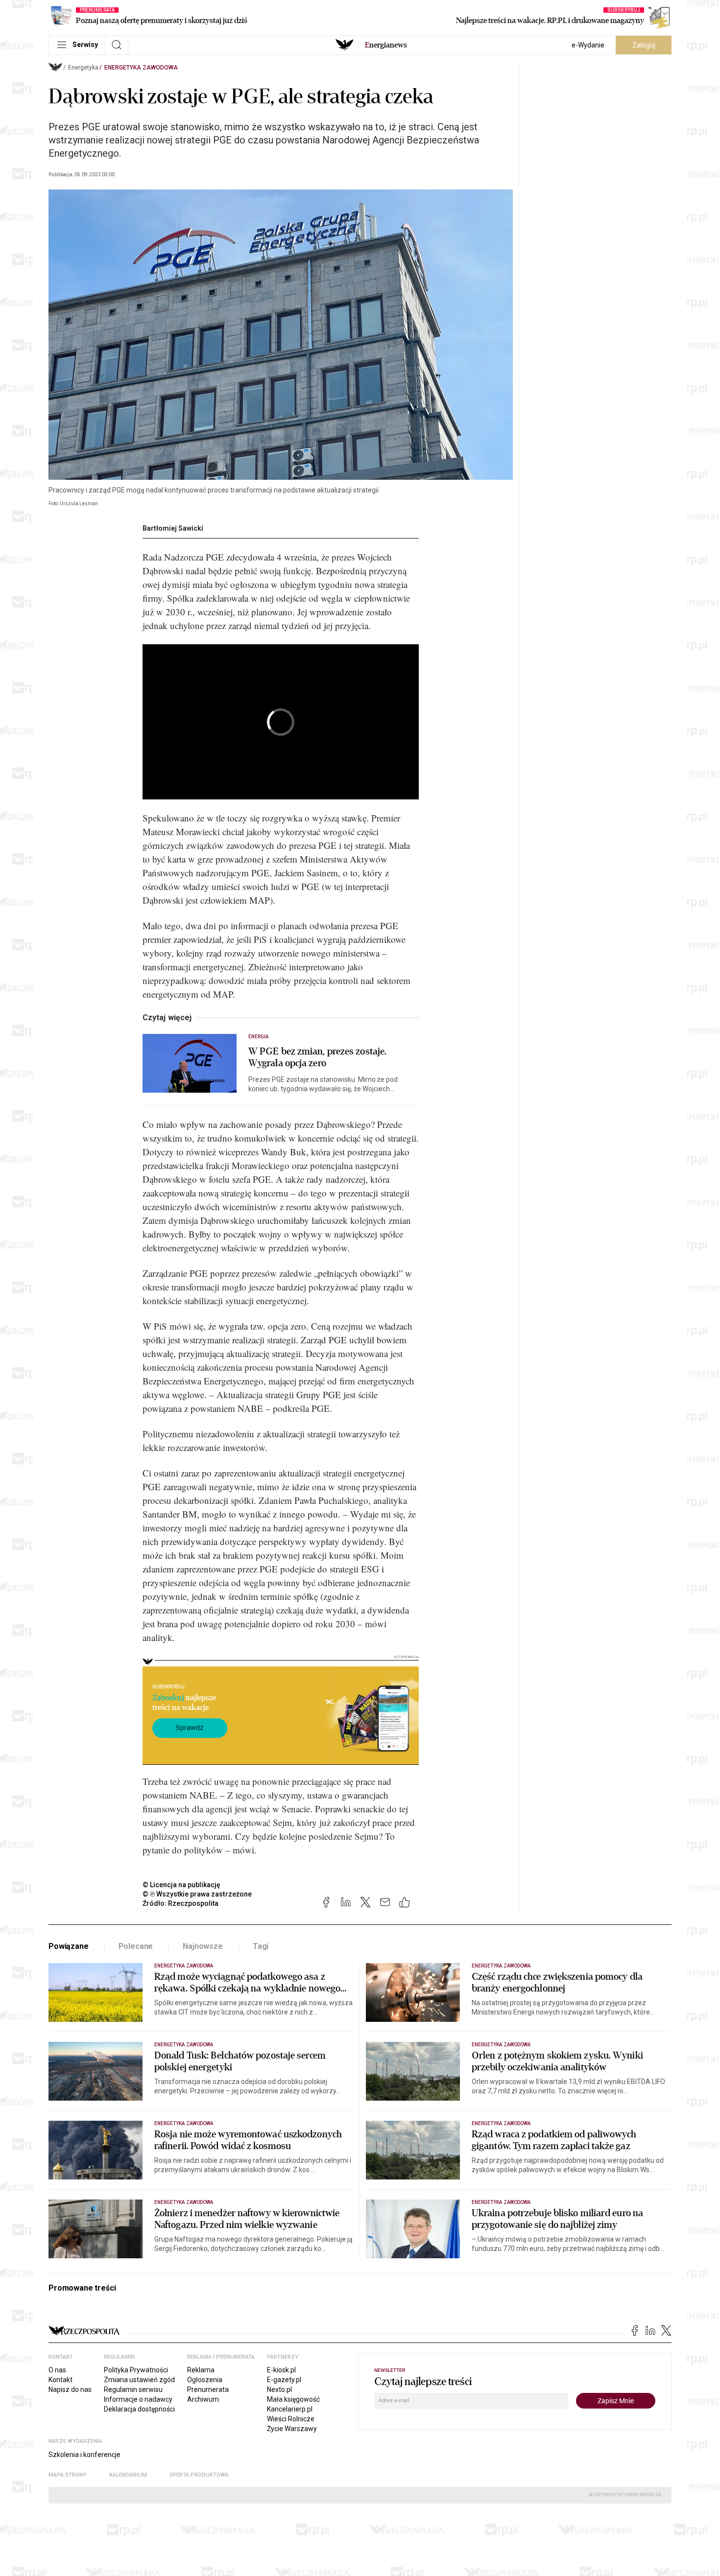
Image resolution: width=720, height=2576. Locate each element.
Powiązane (69, 1946)
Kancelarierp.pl (290, 2409)
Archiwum (203, 2399)
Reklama (201, 2370)
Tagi (261, 1946)
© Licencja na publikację (182, 1885)
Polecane (136, 1946)
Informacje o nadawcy (138, 2399)
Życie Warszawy (292, 2429)
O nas (57, 2370)
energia (258, 1037)
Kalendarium (128, 2475)
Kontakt (60, 2380)
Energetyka (83, 68)
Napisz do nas (70, 2389)
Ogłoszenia (205, 2380)
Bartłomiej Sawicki (173, 528)
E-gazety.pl (284, 2380)
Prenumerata (208, 2389)
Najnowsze (203, 1946)
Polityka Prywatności (136, 2370)
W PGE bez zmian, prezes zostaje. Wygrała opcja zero (317, 1057)
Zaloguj (644, 45)
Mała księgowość (293, 2399)
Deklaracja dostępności (139, 2409)
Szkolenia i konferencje (84, 2455)
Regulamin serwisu (133, 2389)
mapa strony (68, 2475)
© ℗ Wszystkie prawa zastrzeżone (197, 1894)
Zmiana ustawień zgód (139, 2380)
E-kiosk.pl (281, 2370)
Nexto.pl (279, 2389)
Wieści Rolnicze (291, 2419)
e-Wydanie (588, 45)
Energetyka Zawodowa (141, 68)
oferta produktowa (199, 2475)
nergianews (386, 45)
